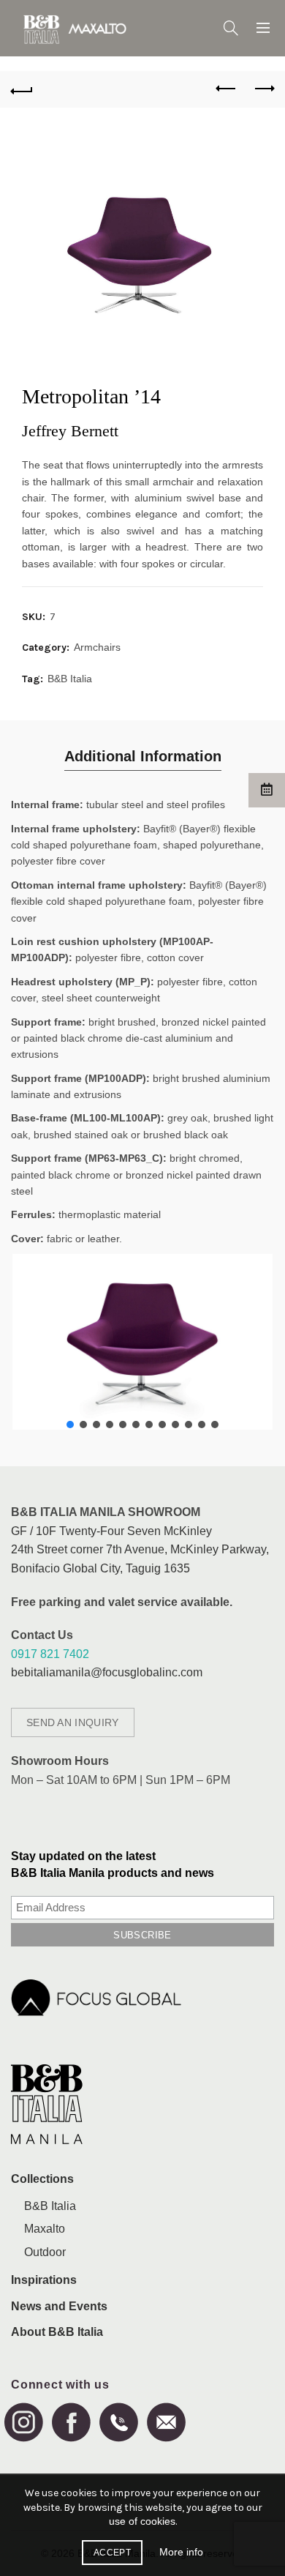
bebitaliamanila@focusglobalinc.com (107, 1672)
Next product (263, 89)
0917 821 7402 (50, 1654)
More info (181, 2552)
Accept (112, 2553)
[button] (70, 1425)
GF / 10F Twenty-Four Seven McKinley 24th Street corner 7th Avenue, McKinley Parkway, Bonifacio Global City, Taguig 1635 (140, 1550)
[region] (142, 1342)
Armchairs (97, 647)
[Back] (22, 89)
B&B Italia (70, 679)
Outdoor (45, 2252)
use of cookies (142, 2521)
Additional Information (143, 756)
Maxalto (45, 2229)
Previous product (227, 89)
